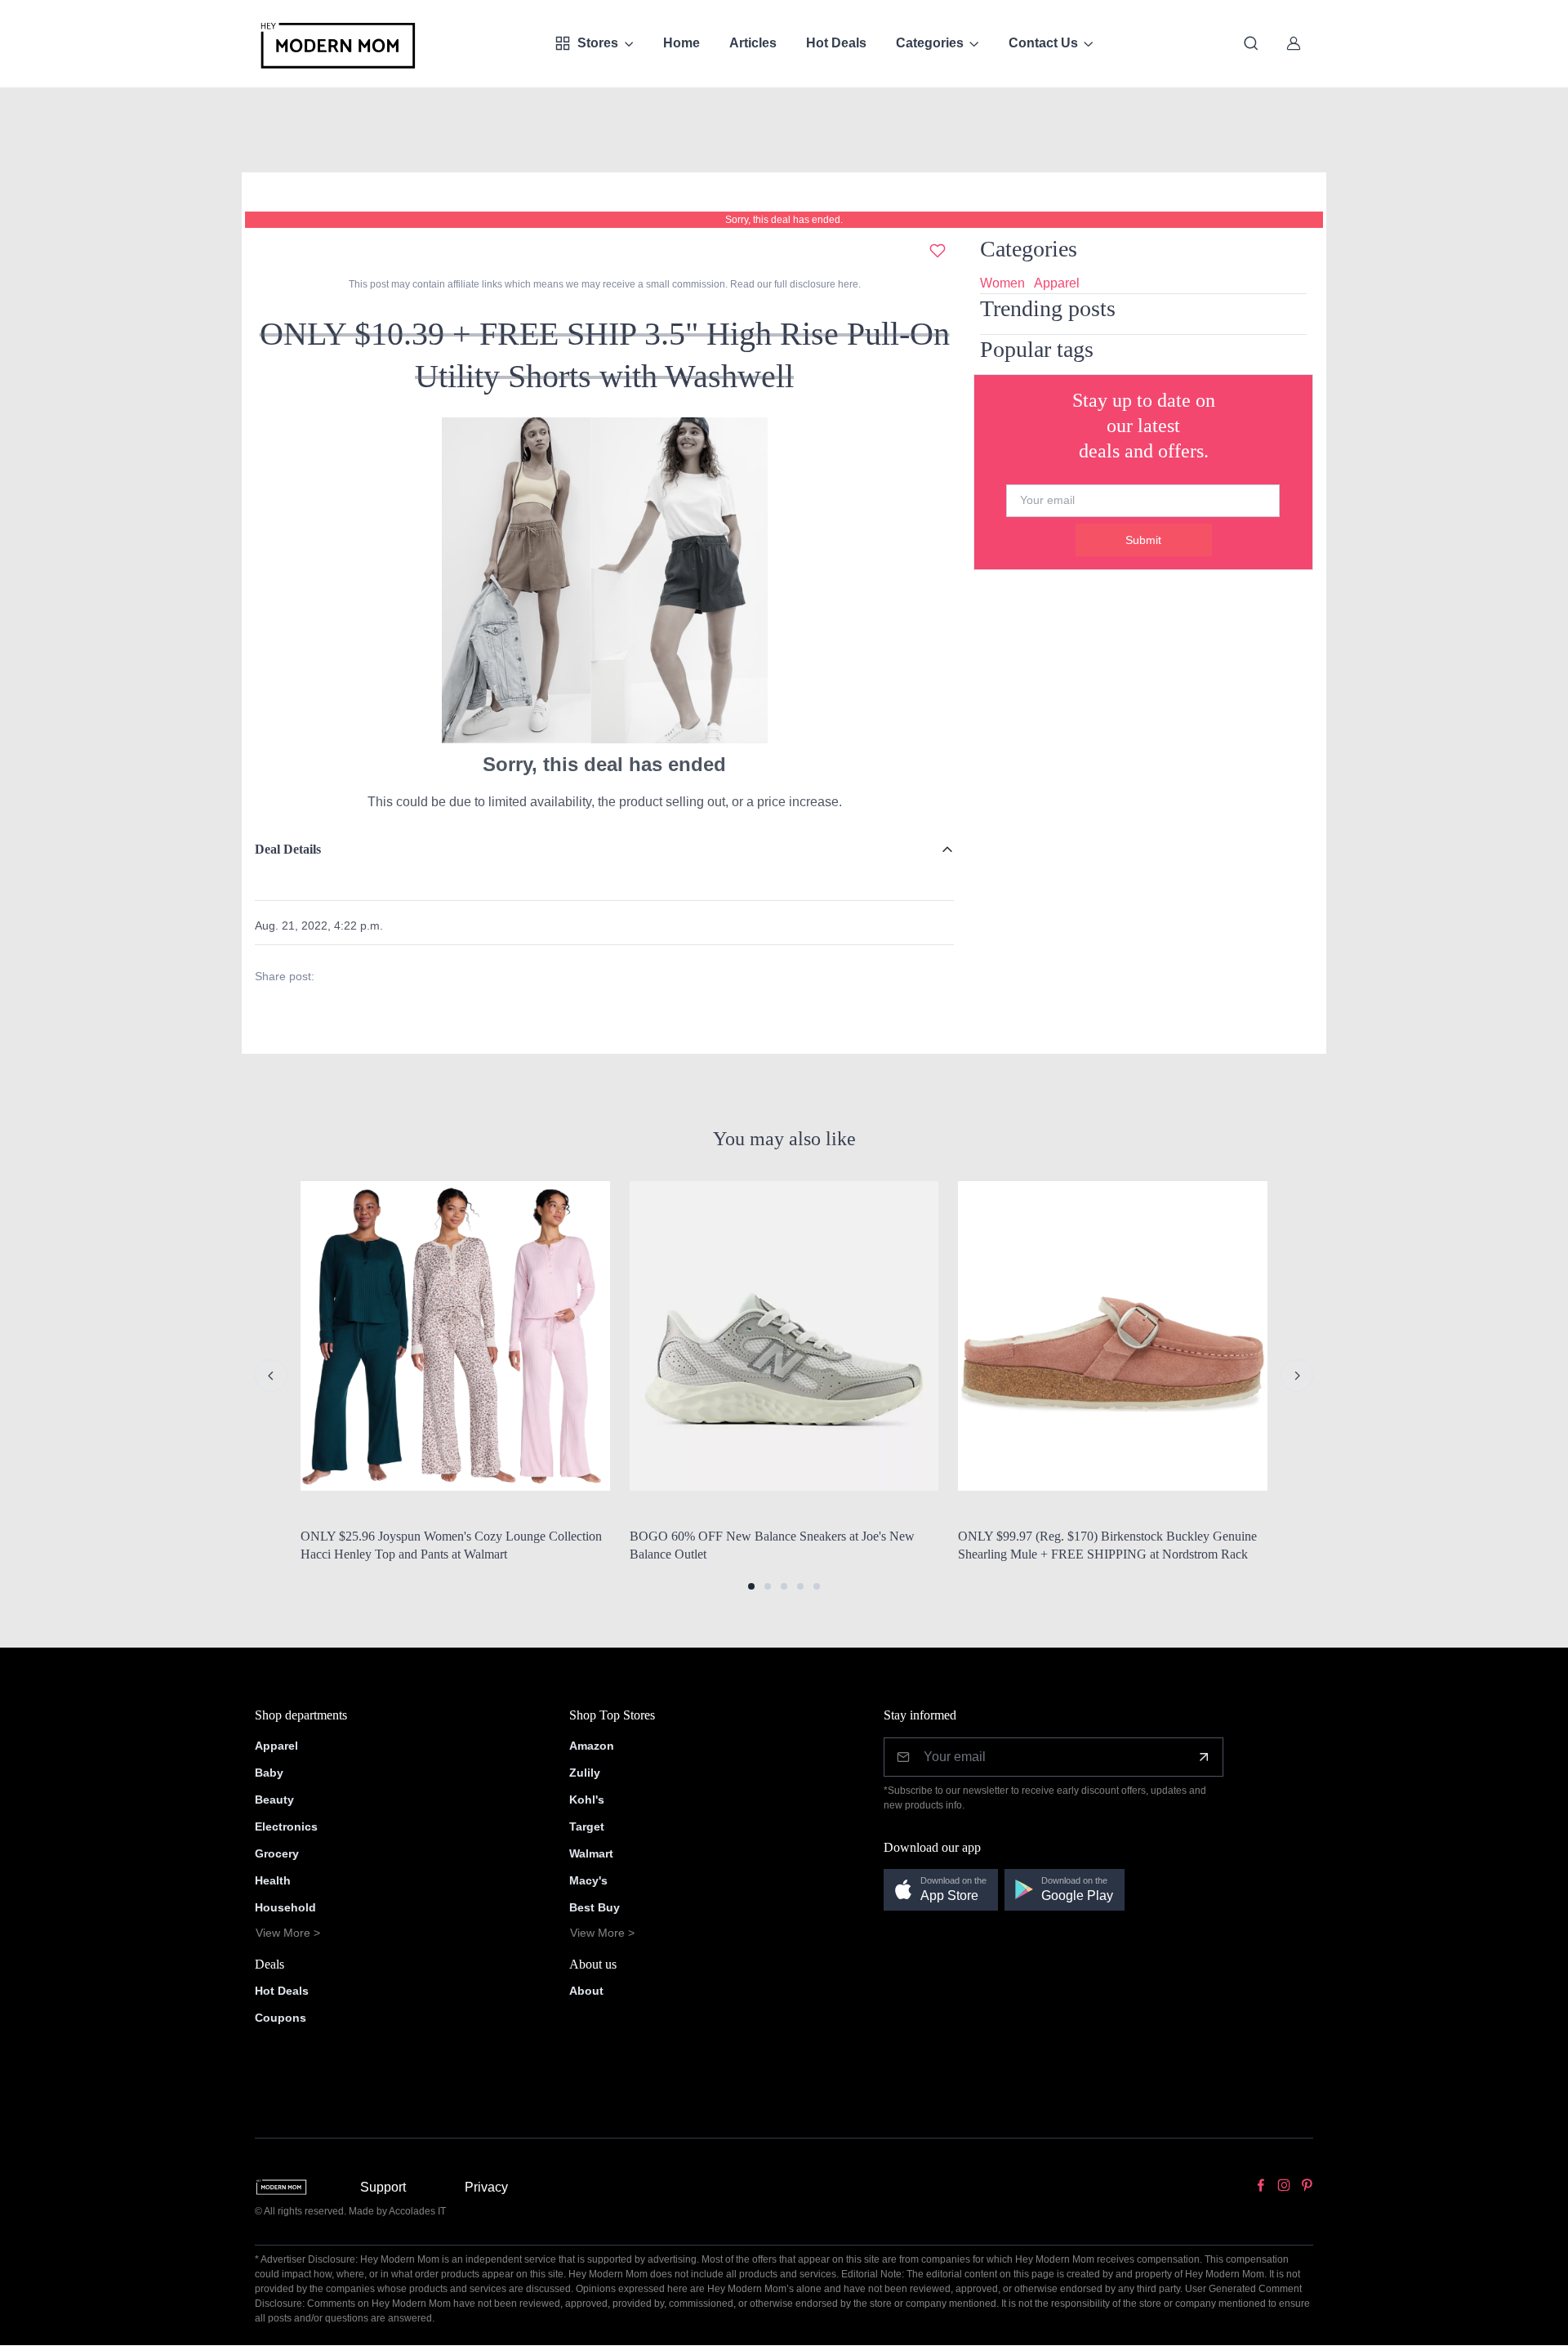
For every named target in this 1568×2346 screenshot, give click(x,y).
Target (587, 1826)
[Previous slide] (271, 1376)
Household (285, 1907)
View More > (288, 1933)
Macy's (588, 1880)
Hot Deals (836, 43)
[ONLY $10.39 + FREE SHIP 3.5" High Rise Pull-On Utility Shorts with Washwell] (604, 580)
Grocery (277, 1853)
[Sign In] (1294, 43)
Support (383, 2187)
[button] (751, 1586)
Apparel (1057, 283)
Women (1002, 283)
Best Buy (595, 1907)
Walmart (591, 1853)
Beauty (274, 1800)
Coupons (281, 2018)
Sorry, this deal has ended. (784, 220)
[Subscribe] (1204, 1757)
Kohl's (587, 1800)
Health (273, 1880)
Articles (753, 43)
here (847, 284)
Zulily (585, 1773)
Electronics (286, 1826)
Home (682, 43)
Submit (1143, 540)
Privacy (486, 2187)
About (586, 1991)
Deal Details (288, 849)
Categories (930, 43)
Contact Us (1043, 43)
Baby (269, 1773)
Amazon (592, 1746)
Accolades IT (417, 2211)
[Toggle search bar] (1251, 43)
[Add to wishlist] (938, 251)
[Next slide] (1297, 1376)
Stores (598, 43)
